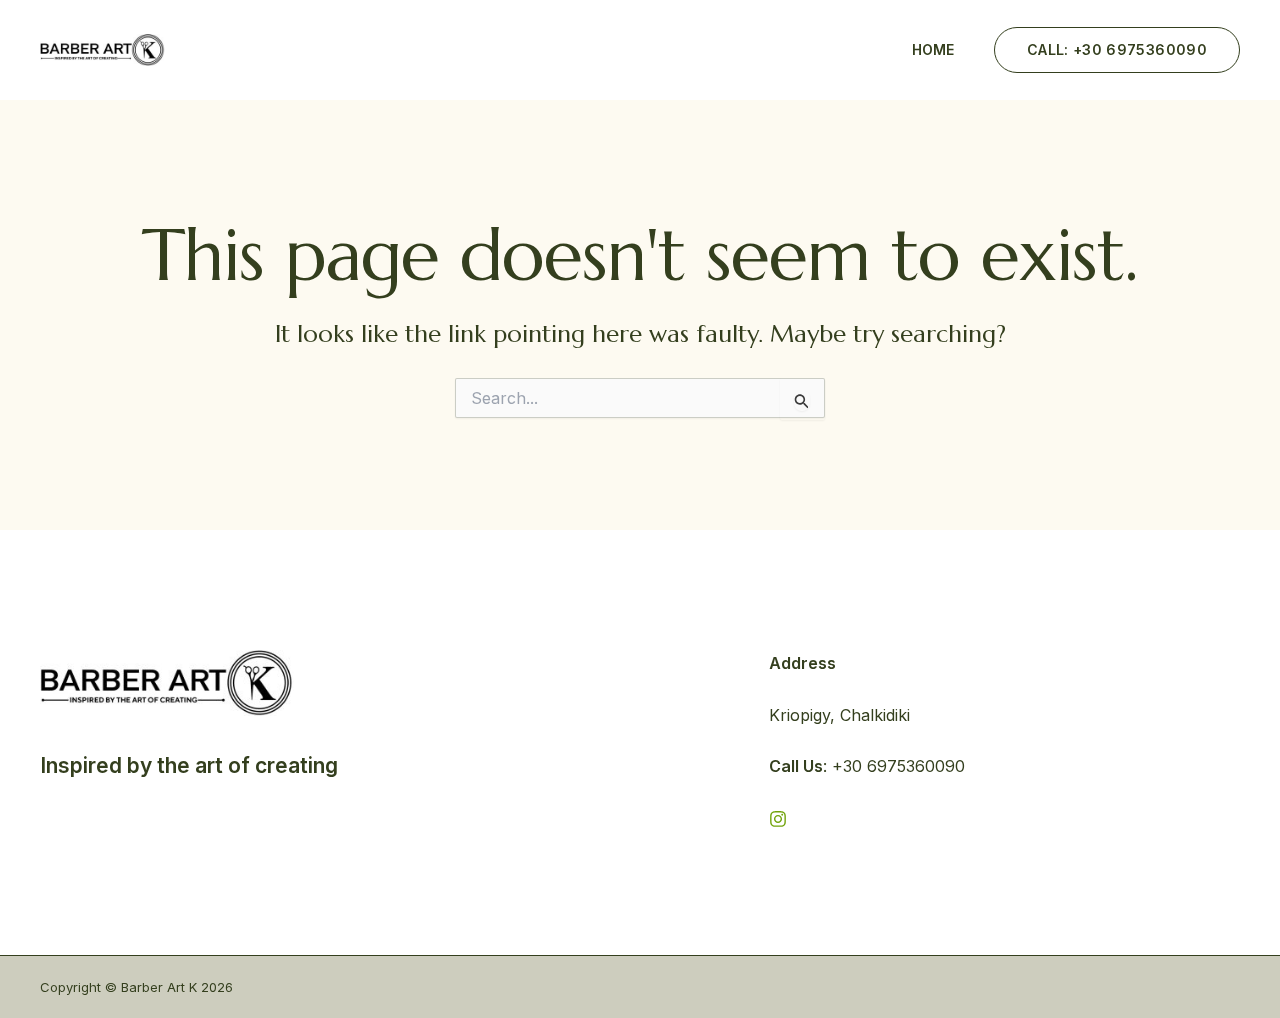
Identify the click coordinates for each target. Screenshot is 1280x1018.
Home (933, 49)
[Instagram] (778, 819)
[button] (1117, 50)
